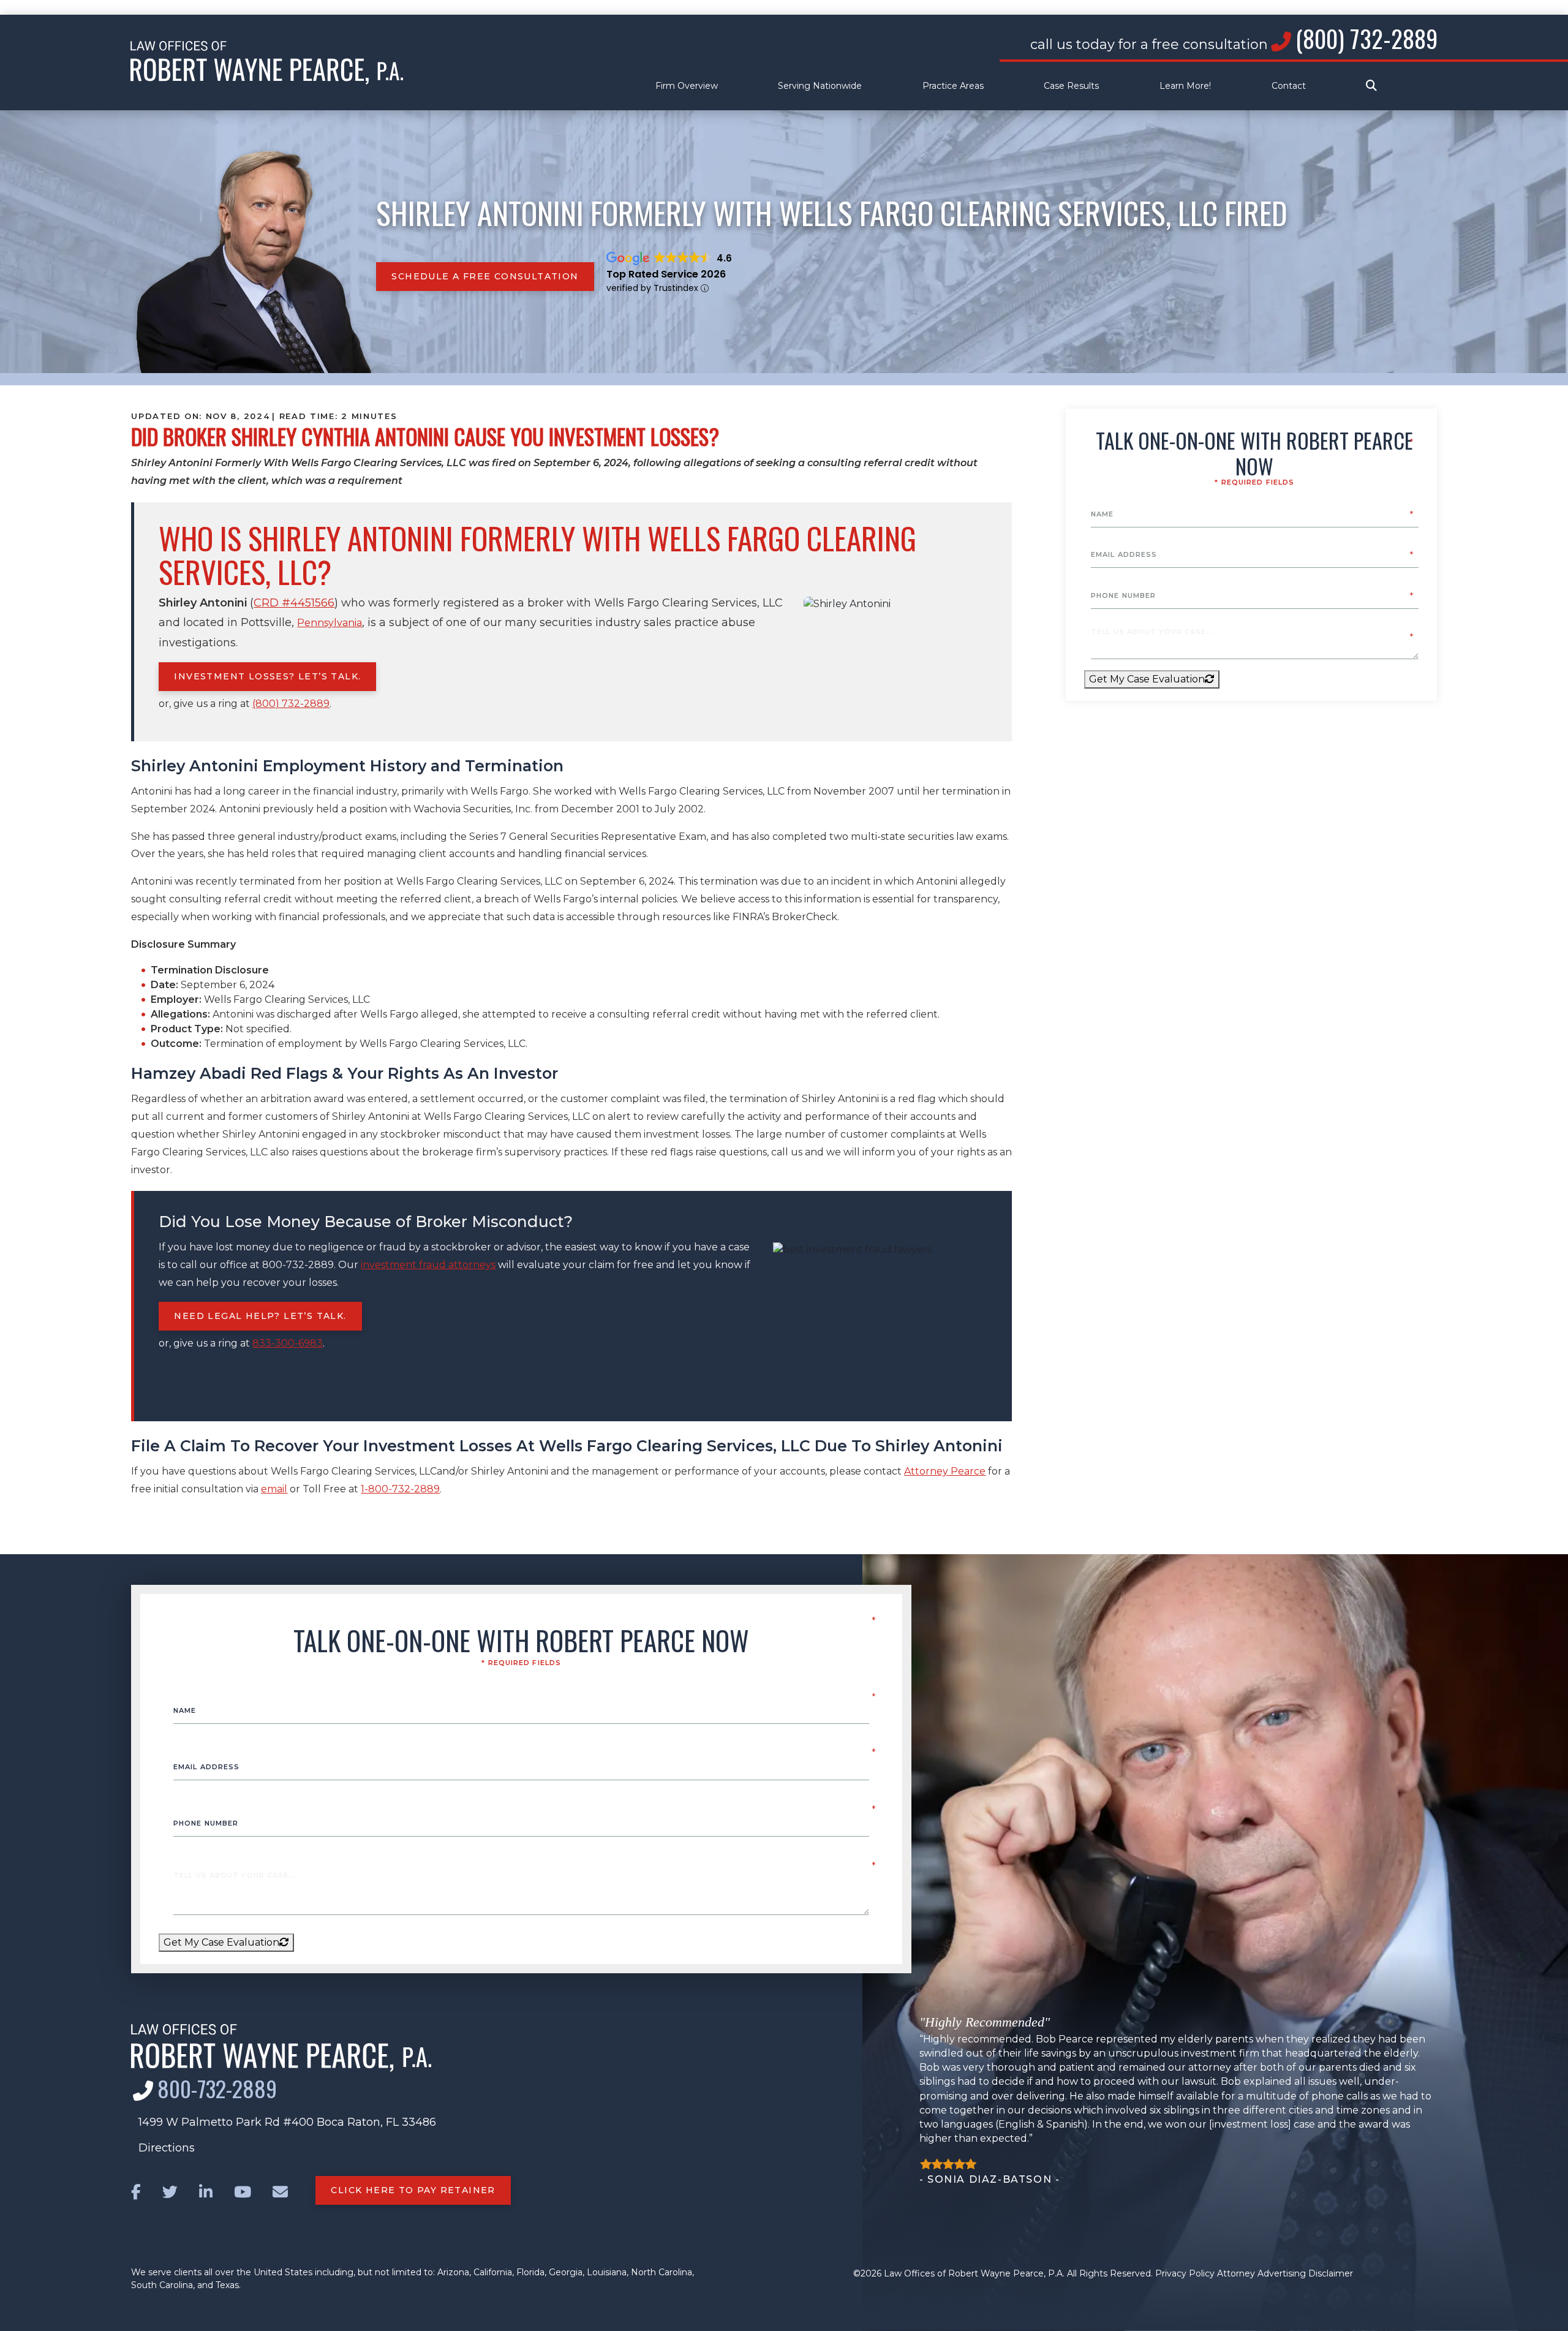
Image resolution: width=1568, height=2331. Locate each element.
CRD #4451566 (294, 603)
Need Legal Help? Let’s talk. (260, 1316)
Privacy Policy (1185, 2273)
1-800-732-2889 (400, 1489)
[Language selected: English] (784, 7)
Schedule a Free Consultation (485, 276)
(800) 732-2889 (1366, 38)
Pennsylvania (330, 623)
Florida (530, 2272)
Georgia (566, 2272)
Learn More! (1185, 86)
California (493, 2272)
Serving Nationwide (820, 86)
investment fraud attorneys (428, 1265)
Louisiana (607, 2272)
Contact (1289, 86)
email (274, 1489)
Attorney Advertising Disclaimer (1285, 2273)
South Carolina (162, 2285)
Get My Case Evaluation (1147, 679)
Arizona (453, 2272)
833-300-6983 (288, 1343)
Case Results (1071, 86)
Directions (167, 2148)
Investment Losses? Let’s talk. (267, 676)
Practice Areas (953, 86)
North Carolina (661, 2272)
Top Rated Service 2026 (666, 274)
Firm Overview (687, 86)
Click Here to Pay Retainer (413, 2190)
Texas (227, 2285)
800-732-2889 (217, 2088)
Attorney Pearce (945, 1471)
